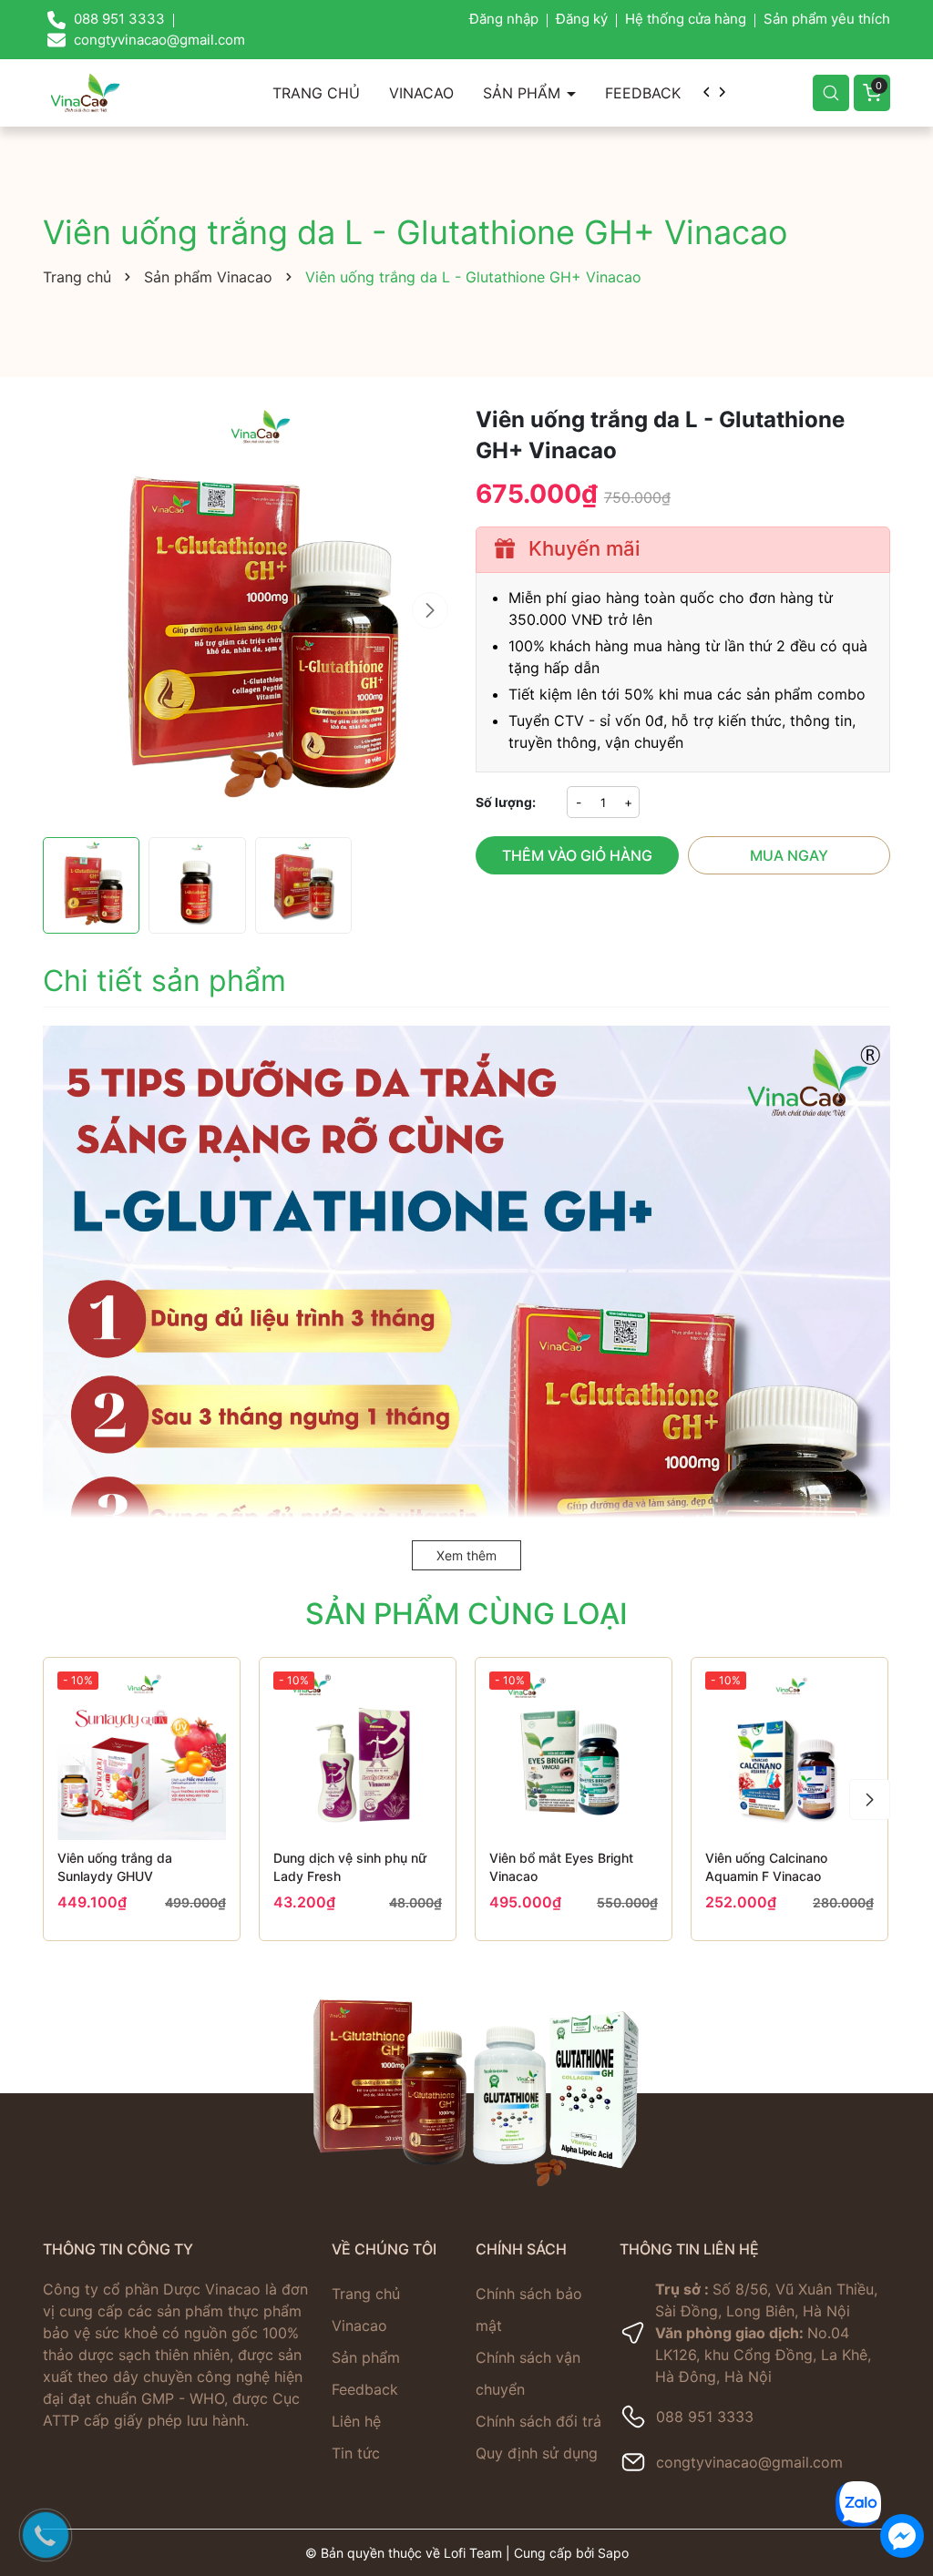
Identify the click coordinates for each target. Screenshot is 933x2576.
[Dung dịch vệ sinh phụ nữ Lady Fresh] (358, 1756)
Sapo (613, 2553)
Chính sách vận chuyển (528, 2373)
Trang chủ (316, 93)
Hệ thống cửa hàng (686, 19)
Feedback (643, 93)
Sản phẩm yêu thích (827, 19)
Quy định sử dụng (537, 2453)
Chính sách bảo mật (529, 2310)
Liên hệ (356, 2421)
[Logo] (85, 92)
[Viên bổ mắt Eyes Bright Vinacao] (574, 1756)
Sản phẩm (524, 93)
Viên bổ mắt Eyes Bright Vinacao (561, 1867)
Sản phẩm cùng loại (466, 1614)
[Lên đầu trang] (902, 2433)
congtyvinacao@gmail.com (749, 2462)
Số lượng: (506, 802)
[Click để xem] (250, 612)
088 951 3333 (705, 2417)
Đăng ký (582, 19)
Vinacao (421, 93)
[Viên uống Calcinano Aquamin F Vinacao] (789, 1756)
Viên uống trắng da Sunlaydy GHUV (115, 1867)
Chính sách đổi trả (538, 2421)
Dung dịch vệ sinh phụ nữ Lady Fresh (350, 1867)
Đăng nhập (504, 19)
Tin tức (356, 2453)
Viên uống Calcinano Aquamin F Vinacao (766, 1867)
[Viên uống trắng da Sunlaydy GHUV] (142, 1756)
